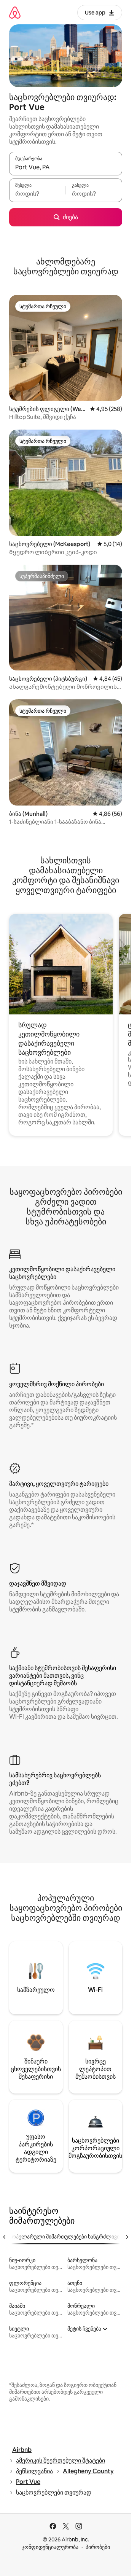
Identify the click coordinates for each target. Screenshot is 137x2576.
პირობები (98, 2547)
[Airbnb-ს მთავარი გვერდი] (15, 12)
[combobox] (66, 167)
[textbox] (37, 194)
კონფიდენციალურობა (50, 2547)
